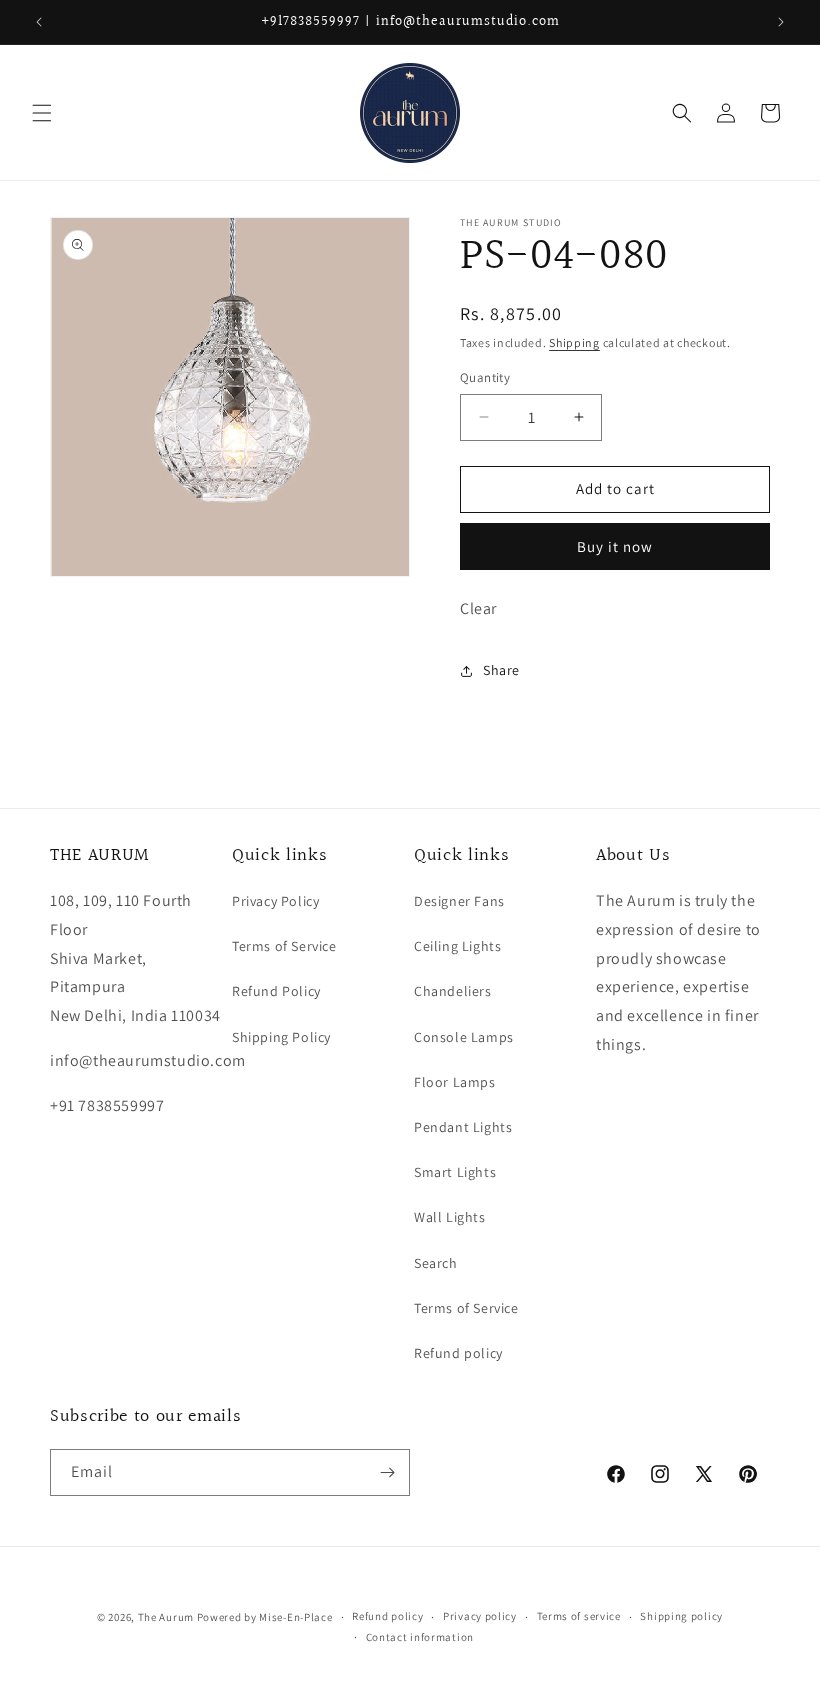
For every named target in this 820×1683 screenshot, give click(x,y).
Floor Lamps (455, 1082)
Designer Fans (459, 901)
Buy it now (615, 546)
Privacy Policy (275, 901)
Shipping (574, 342)
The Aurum (166, 1617)
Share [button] (501, 670)
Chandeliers (453, 991)
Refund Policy (276, 991)
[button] (42, 113)
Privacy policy (480, 1616)
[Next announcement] (781, 22)
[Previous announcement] (39, 22)
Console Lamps (464, 1037)
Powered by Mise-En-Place (265, 1617)
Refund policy (458, 1353)
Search (436, 1263)
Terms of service (579, 1616)
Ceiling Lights (457, 946)
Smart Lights (455, 1172)
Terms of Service (284, 946)
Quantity (485, 377)
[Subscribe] (387, 1472)
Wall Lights (450, 1217)
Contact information (420, 1637)
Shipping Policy (281, 1037)
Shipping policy (681, 1616)
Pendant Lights (463, 1127)
